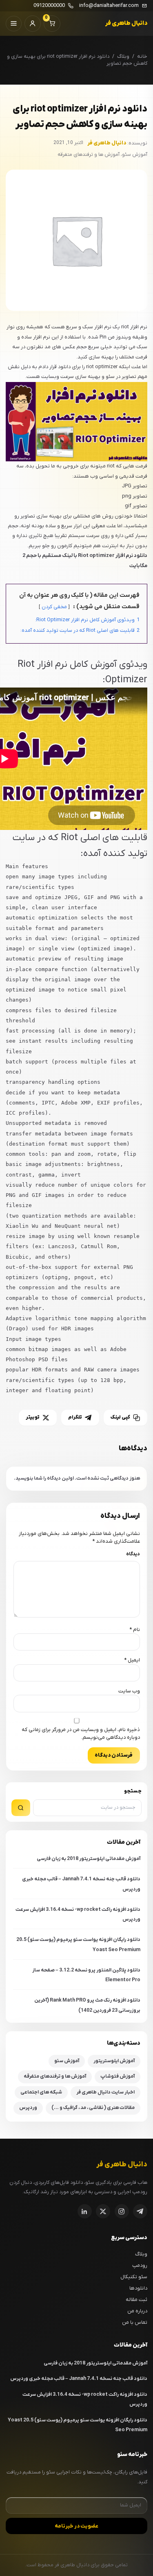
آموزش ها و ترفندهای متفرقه (55, 2076)
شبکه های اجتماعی (41, 2092)
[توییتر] (103, 2211)
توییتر (33, 1417)
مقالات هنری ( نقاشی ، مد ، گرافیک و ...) (93, 2108)
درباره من (137, 2311)
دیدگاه (133, 1554)
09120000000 (49, 6)
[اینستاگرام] (122, 2211)
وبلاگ (123, 56)
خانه (142, 56)
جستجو (133, 1791)
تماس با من (135, 2322)
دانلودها (138, 2288)
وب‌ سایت (129, 1691)
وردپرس (28, 2108)
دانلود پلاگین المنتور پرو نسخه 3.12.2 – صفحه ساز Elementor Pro (86, 1975)
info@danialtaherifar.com (109, 6)
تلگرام (75, 1417)
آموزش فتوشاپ (118, 2076)
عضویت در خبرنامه (76, 2526)
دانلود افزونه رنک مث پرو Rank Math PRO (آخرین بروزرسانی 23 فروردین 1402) (87, 2005)
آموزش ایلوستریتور (114, 2061)
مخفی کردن (54, 607)
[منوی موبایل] (14, 24)
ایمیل (132, 1660)
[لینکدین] (85, 2211)
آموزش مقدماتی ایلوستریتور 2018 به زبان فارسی (89, 1859)
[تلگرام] (140, 2211)
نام (135, 1630)
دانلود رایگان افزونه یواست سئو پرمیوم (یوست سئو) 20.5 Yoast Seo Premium (78, 1945)
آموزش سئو (67, 2061)
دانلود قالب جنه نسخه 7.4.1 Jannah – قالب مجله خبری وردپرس (81, 1884)
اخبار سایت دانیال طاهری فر (105, 2092)
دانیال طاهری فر (126, 23)
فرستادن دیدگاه (114, 1755)
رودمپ (140, 2265)
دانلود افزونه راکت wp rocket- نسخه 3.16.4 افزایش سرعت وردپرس (78, 1915)
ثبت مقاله (136, 2300)
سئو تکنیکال (134, 2277)
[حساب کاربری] (33, 24)
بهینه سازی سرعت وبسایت (71, 377)
